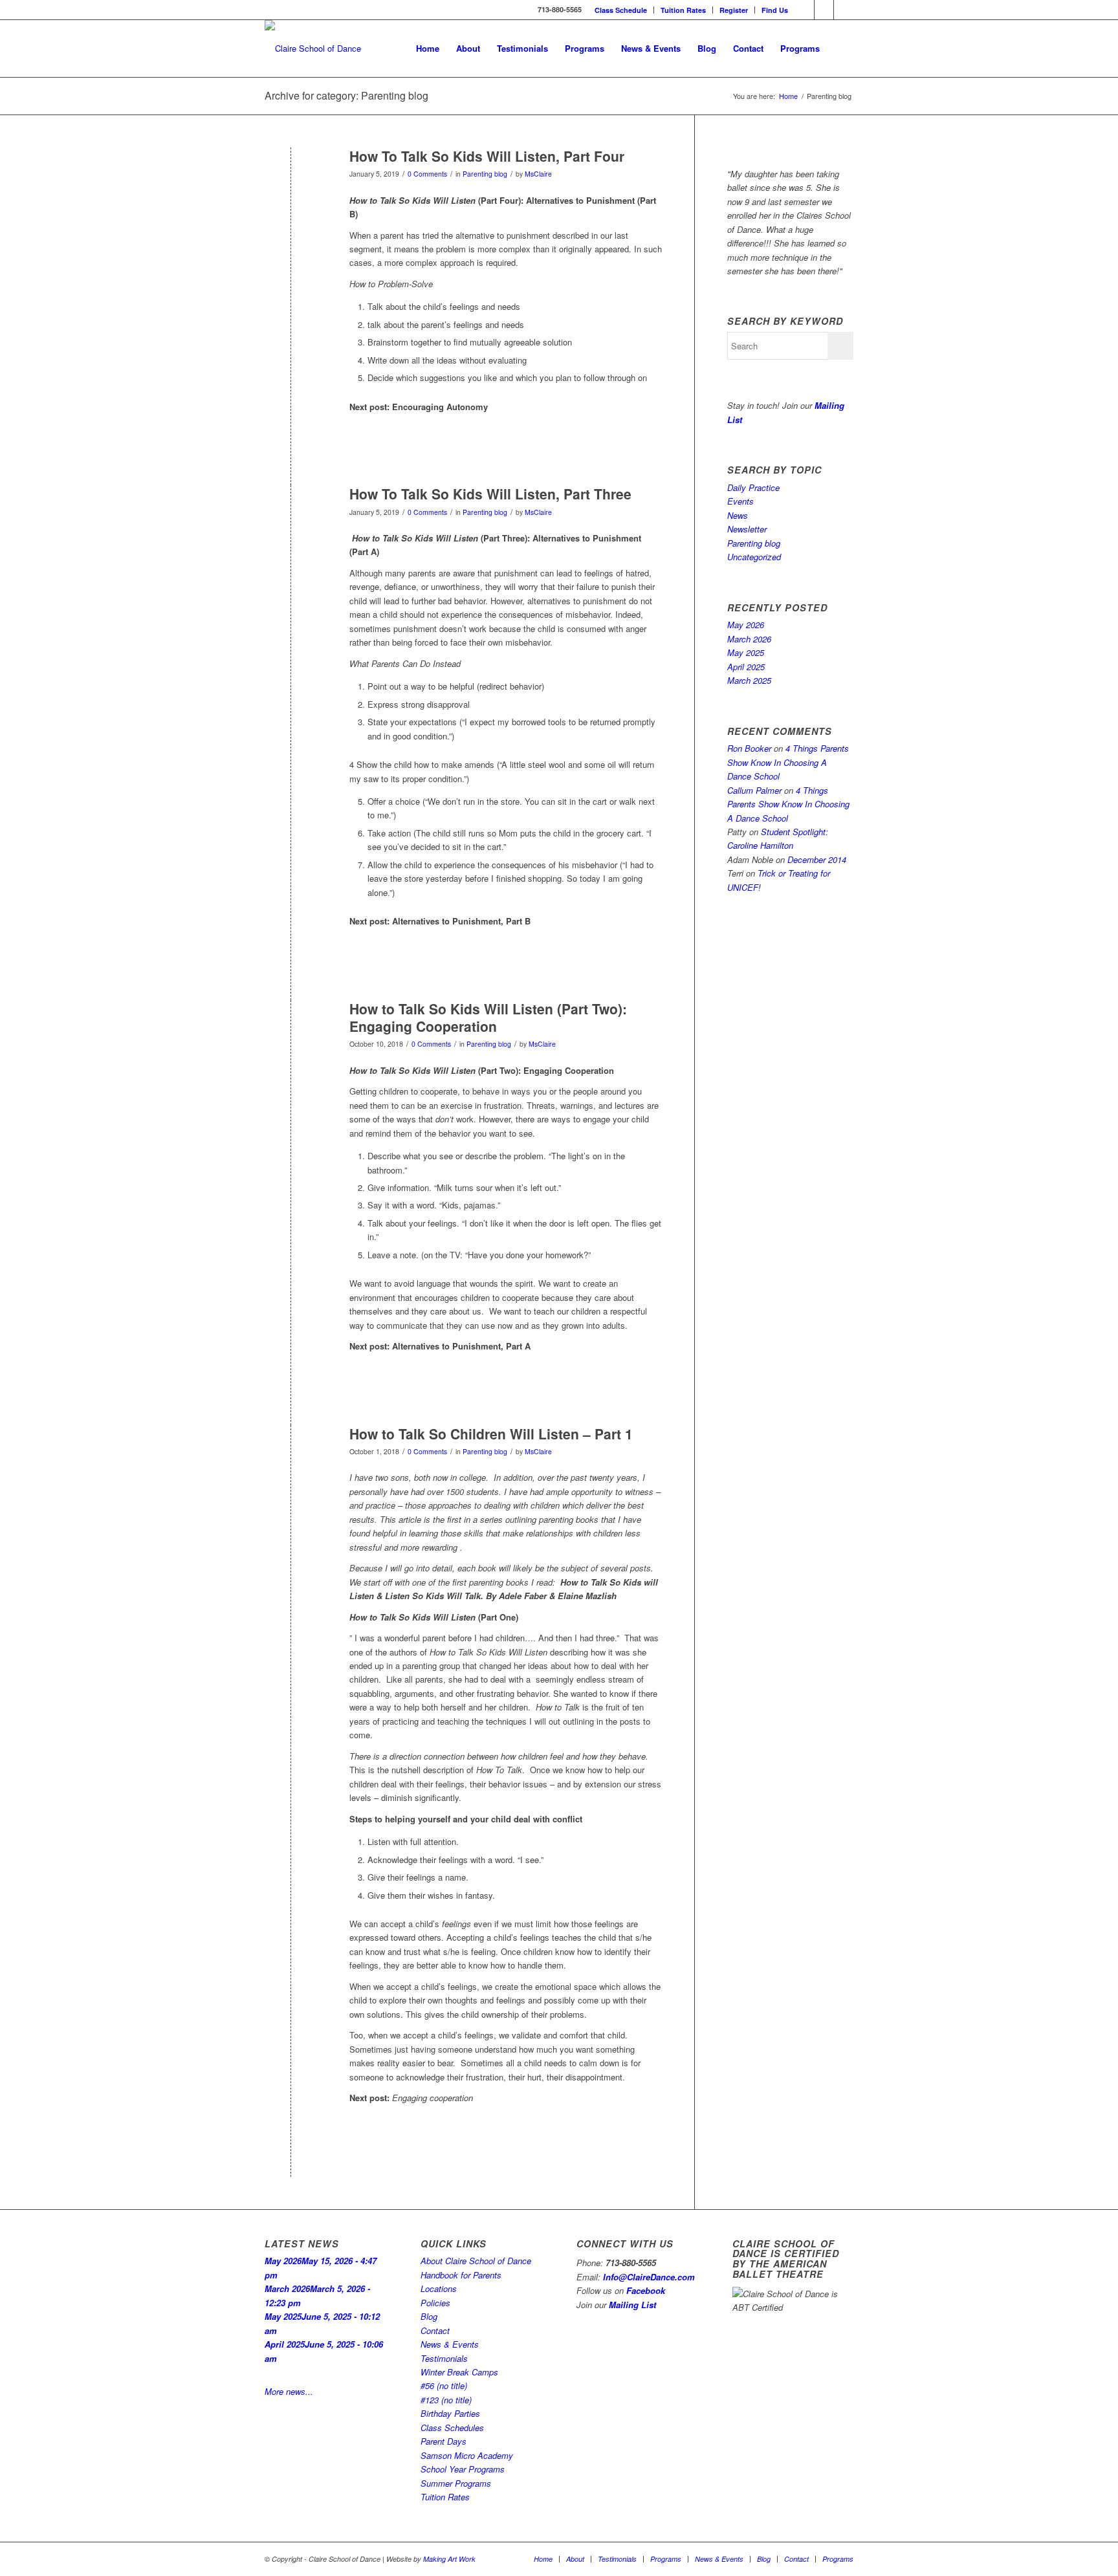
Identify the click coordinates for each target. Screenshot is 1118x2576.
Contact (435, 2330)
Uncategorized (754, 557)
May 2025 (746, 652)
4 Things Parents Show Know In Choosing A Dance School (788, 762)
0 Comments (427, 174)
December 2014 (817, 859)
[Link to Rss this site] (844, 10)
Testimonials (444, 2358)
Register (734, 10)
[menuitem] (621, 10)
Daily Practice (753, 487)
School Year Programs (463, 2469)
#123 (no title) (446, 2400)
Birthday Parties (450, 2413)
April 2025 (746, 667)
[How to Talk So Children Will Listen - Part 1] (291, 1455)
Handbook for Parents (461, 2275)
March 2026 (749, 639)
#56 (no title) (444, 2385)
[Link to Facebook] (805, 10)
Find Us (775, 10)
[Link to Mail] (824, 10)
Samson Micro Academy (467, 2455)
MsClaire (538, 174)
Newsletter (747, 529)
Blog (429, 2316)
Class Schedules (452, 2428)
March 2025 (749, 680)
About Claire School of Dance (476, 2261)
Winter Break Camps (459, 2372)
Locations (439, 2288)
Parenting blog (485, 174)
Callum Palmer (754, 790)
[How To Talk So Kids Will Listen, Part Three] (291, 515)
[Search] (841, 49)
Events (740, 501)
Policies (435, 2303)
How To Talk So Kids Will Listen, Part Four (487, 156)
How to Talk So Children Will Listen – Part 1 (491, 1434)
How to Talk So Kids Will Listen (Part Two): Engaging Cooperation (488, 1017)
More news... (289, 2391)
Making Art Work (449, 2559)
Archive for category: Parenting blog (346, 95)
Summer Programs (456, 2483)
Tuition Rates (683, 10)
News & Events (450, 2344)
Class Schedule (621, 10)
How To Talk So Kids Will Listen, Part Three (490, 494)
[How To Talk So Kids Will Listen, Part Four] (291, 178)
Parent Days (444, 2441)
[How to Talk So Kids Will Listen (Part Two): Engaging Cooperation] (291, 1030)
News (738, 515)
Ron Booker (749, 748)
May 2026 (746, 625)
